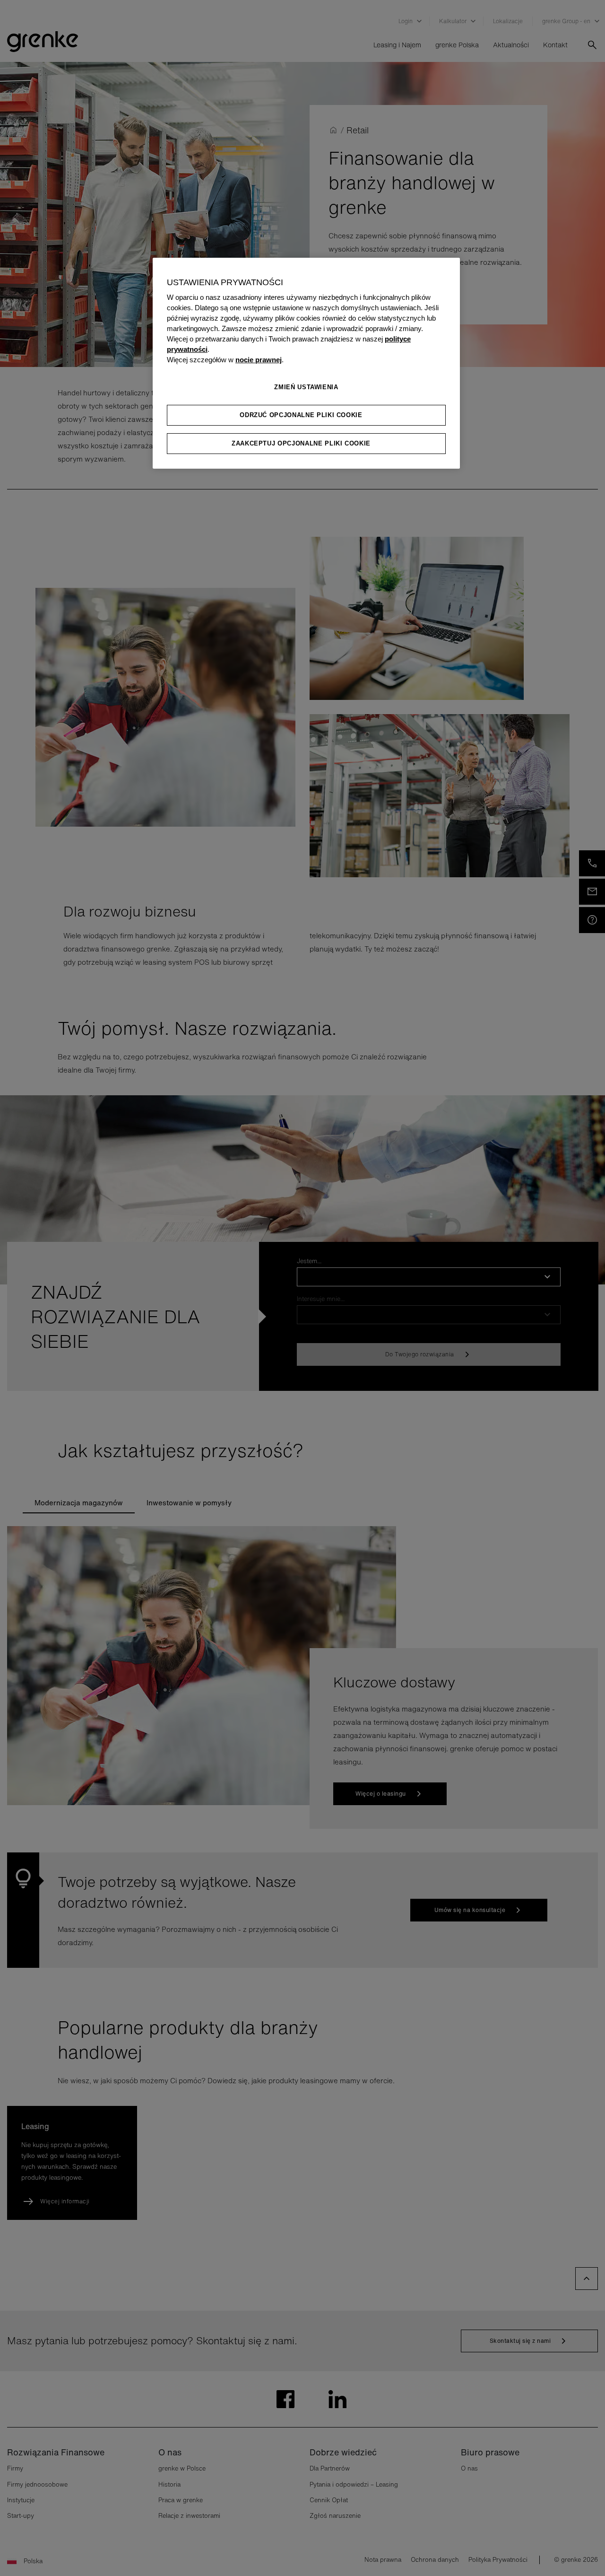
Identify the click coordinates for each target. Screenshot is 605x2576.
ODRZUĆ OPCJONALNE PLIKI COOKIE (301, 415)
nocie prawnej (259, 360)
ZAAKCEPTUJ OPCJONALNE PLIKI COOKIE (301, 443)
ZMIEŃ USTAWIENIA (306, 387)
